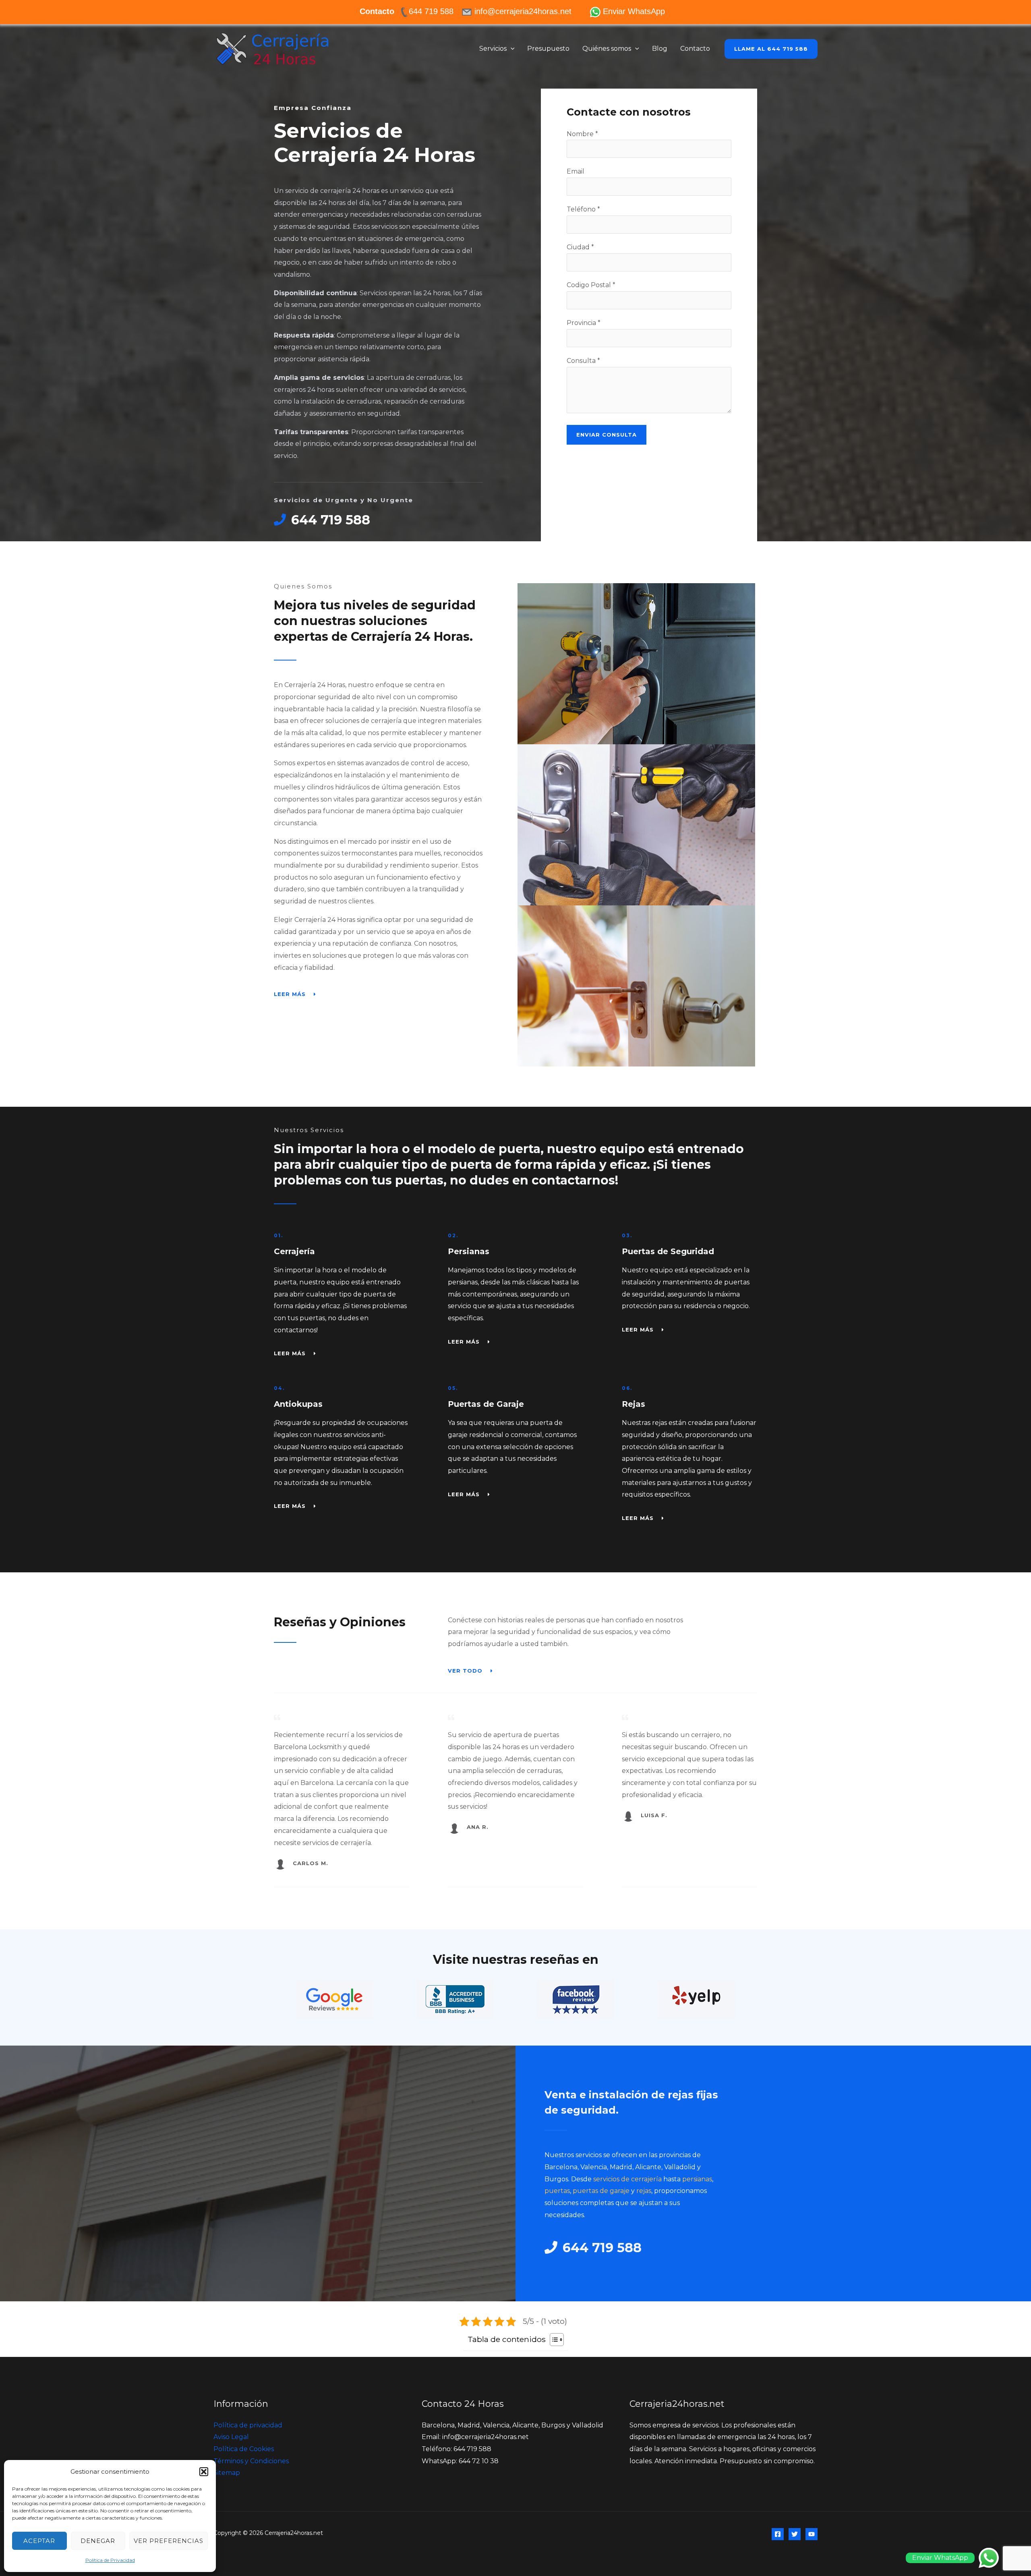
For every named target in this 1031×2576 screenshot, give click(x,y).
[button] (204, 2472)
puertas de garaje (601, 2191)
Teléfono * (583, 209)
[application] (511, 49)
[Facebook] (778, 2534)
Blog (660, 49)
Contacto (695, 49)
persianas (697, 2179)
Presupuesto (548, 49)
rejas (644, 2191)
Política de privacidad (248, 2425)
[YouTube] (812, 2534)
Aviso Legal (231, 2437)
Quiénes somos (607, 49)
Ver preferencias (169, 2541)
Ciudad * (580, 247)
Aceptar (39, 2541)
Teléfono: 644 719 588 (456, 2449)
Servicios (493, 49)
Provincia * (584, 323)
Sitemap (227, 2473)
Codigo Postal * (591, 285)
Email (576, 171)
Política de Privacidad (110, 2560)
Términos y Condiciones (251, 2461)
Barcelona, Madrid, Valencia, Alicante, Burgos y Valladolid (512, 2425)
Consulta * (583, 361)
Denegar (98, 2541)
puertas (557, 2191)
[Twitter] (795, 2534)
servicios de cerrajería (627, 2179)
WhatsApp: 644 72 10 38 (460, 2461)
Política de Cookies (244, 2449)
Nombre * (582, 134)
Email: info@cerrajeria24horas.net (475, 2437)
